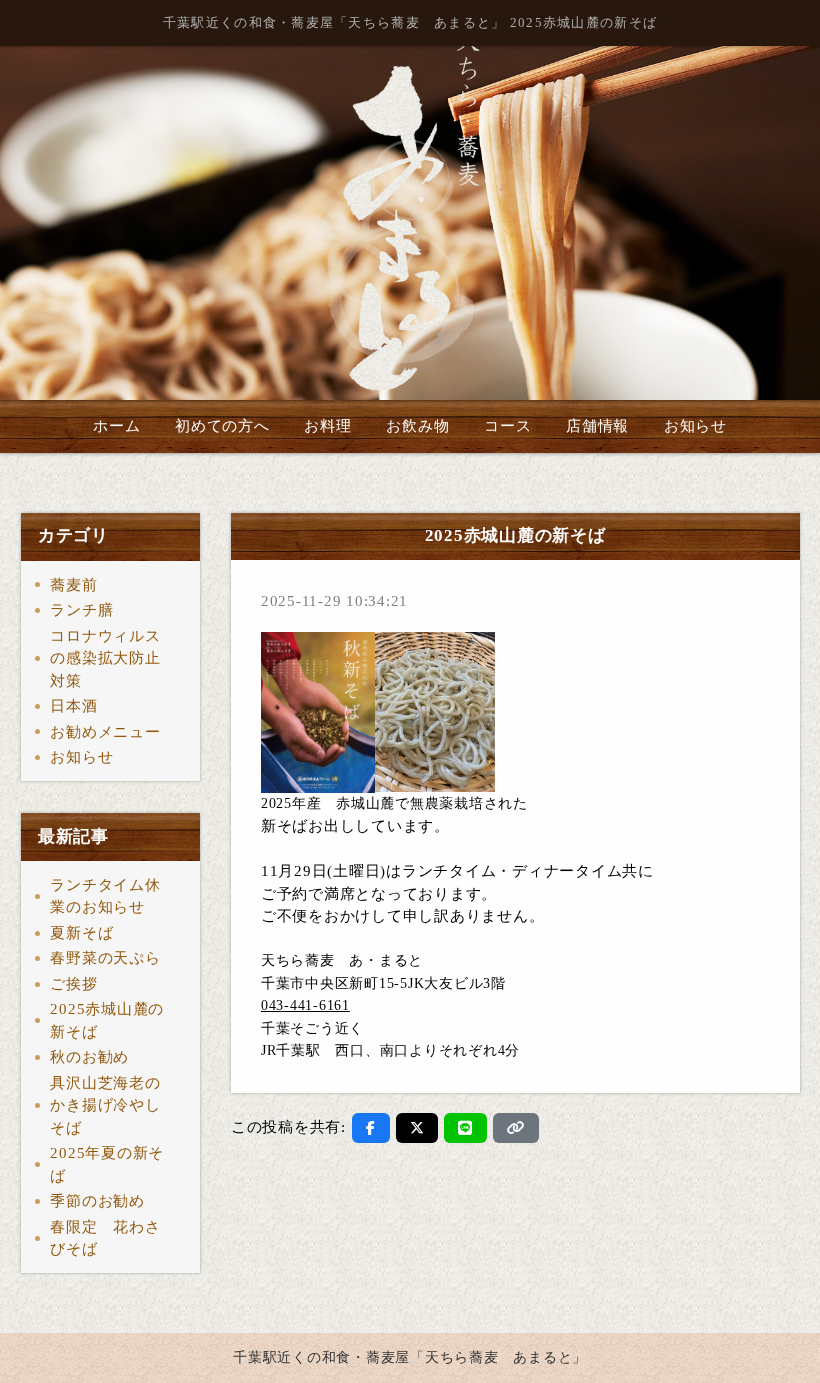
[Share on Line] (465, 1128)
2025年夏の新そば (107, 1164)
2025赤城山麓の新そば (107, 1020)
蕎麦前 (73, 585)
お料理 (327, 426)
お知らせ (695, 426)
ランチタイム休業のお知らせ (105, 896)
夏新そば (81, 933)
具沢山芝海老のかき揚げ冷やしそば (105, 1105)
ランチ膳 (81, 610)
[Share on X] (417, 1128)
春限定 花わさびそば (105, 1238)
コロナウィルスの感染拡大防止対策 (105, 658)
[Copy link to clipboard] (516, 1128)
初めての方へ (222, 426)
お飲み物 (417, 426)
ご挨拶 (73, 984)
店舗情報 (597, 426)
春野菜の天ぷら (105, 958)
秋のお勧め (89, 1057)
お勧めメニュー (105, 732)
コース (507, 426)
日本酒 (73, 706)
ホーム (116, 426)
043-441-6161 (305, 1005)
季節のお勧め (97, 1201)
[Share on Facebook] (371, 1128)
